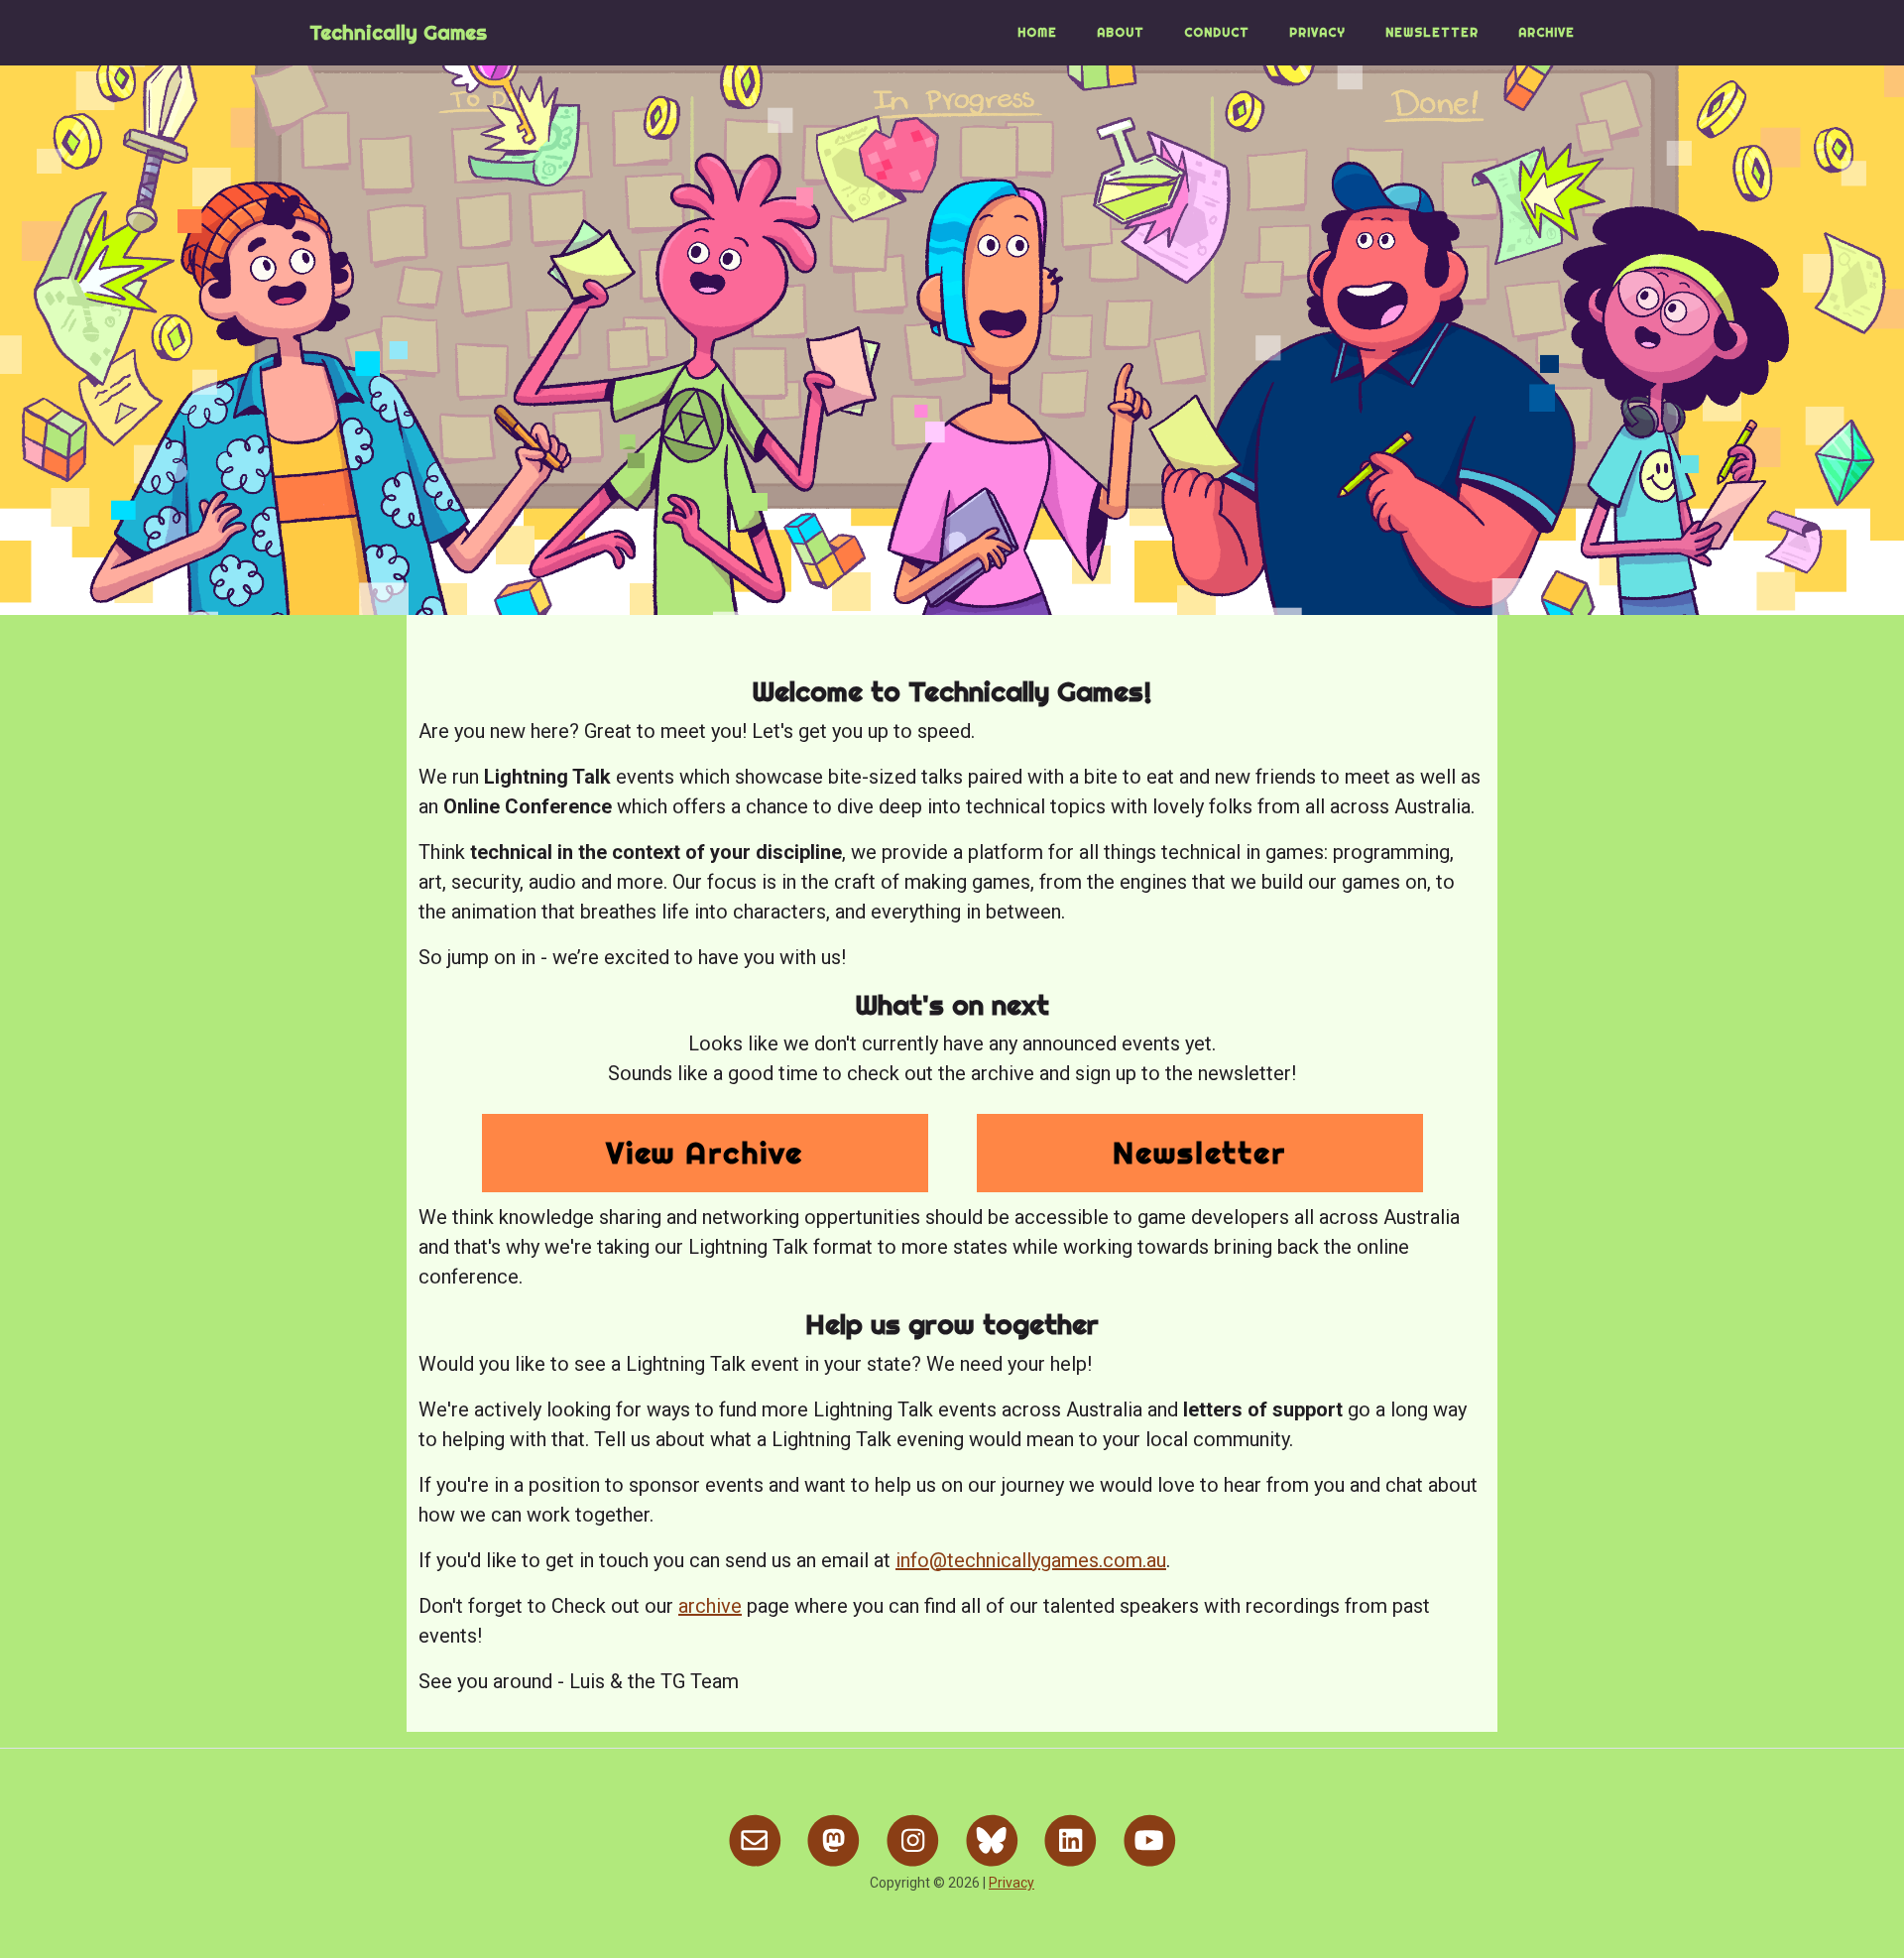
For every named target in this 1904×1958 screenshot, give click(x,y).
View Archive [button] (705, 1153)
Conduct (1217, 32)
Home (1037, 32)
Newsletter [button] (1199, 1153)
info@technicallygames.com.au (1031, 1560)
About (1121, 32)
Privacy (1317, 32)
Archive (1547, 32)
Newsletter (1432, 32)
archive (710, 1606)
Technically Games (398, 32)
